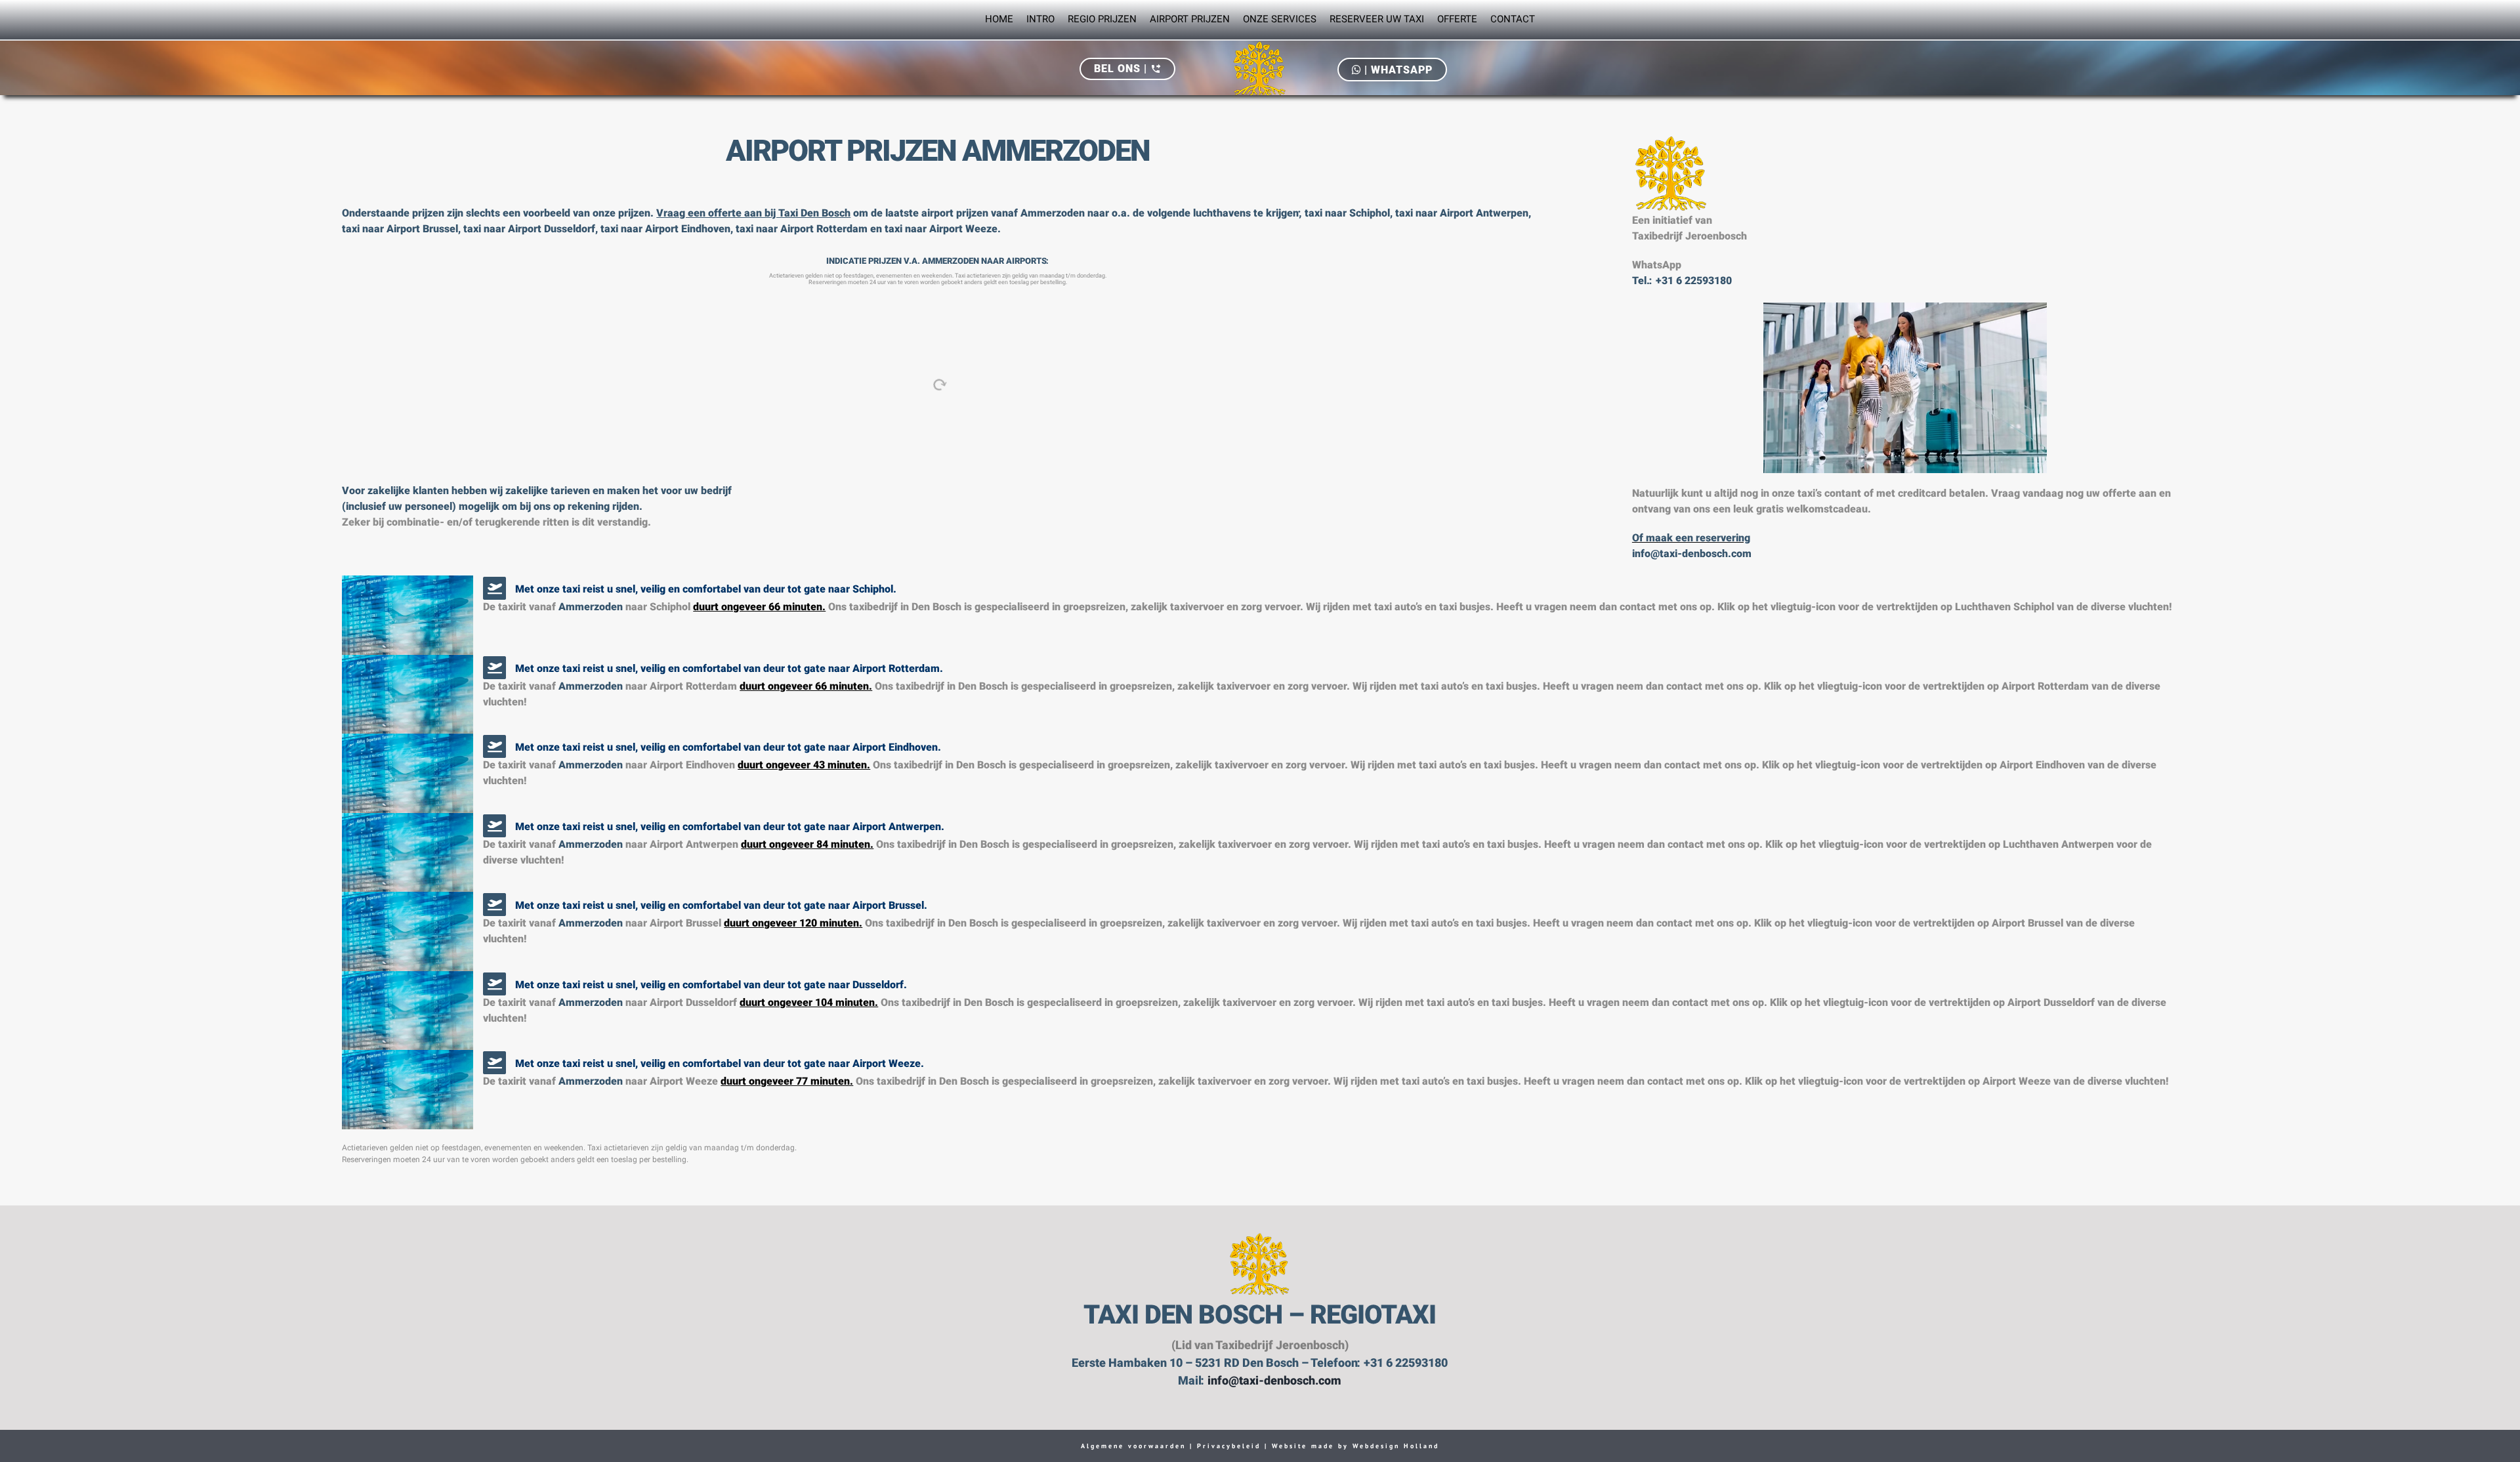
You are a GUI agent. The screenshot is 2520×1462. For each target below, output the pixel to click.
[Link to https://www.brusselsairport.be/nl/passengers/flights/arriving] (494, 905)
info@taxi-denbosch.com (1692, 554)
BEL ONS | (1127, 69)
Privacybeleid (1227, 1446)
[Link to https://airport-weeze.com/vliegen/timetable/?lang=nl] (494, 1063)
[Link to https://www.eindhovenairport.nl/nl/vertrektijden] (494, 746)
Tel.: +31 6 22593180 (1682, 282)
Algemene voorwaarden (1133, 1446)
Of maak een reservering (1691, 539)
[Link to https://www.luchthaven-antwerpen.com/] (494, 826)
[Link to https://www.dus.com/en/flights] (494, 984)
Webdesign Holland (1396, 1446)
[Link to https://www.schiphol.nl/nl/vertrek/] (494, 588)
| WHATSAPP (1397, 70)
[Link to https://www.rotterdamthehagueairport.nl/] (494, 668)
